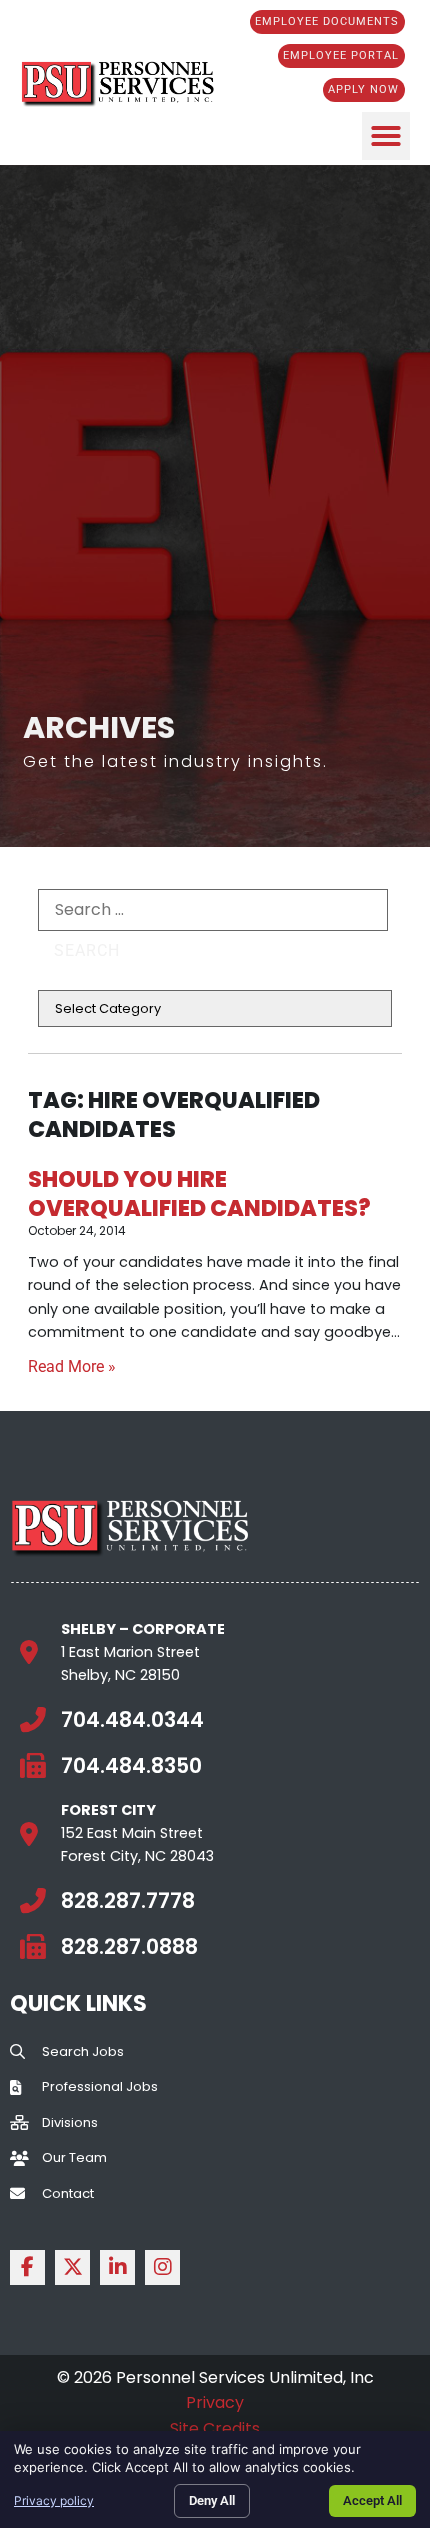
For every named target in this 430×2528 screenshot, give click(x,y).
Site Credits (215, 2428)
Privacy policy (54, 2500)
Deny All (212, 2500)
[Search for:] (213, 910)
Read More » (72, 1366)
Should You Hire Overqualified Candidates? (199, 1193)
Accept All (372, 2500)
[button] (386, 136)
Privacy (215, 2402)
